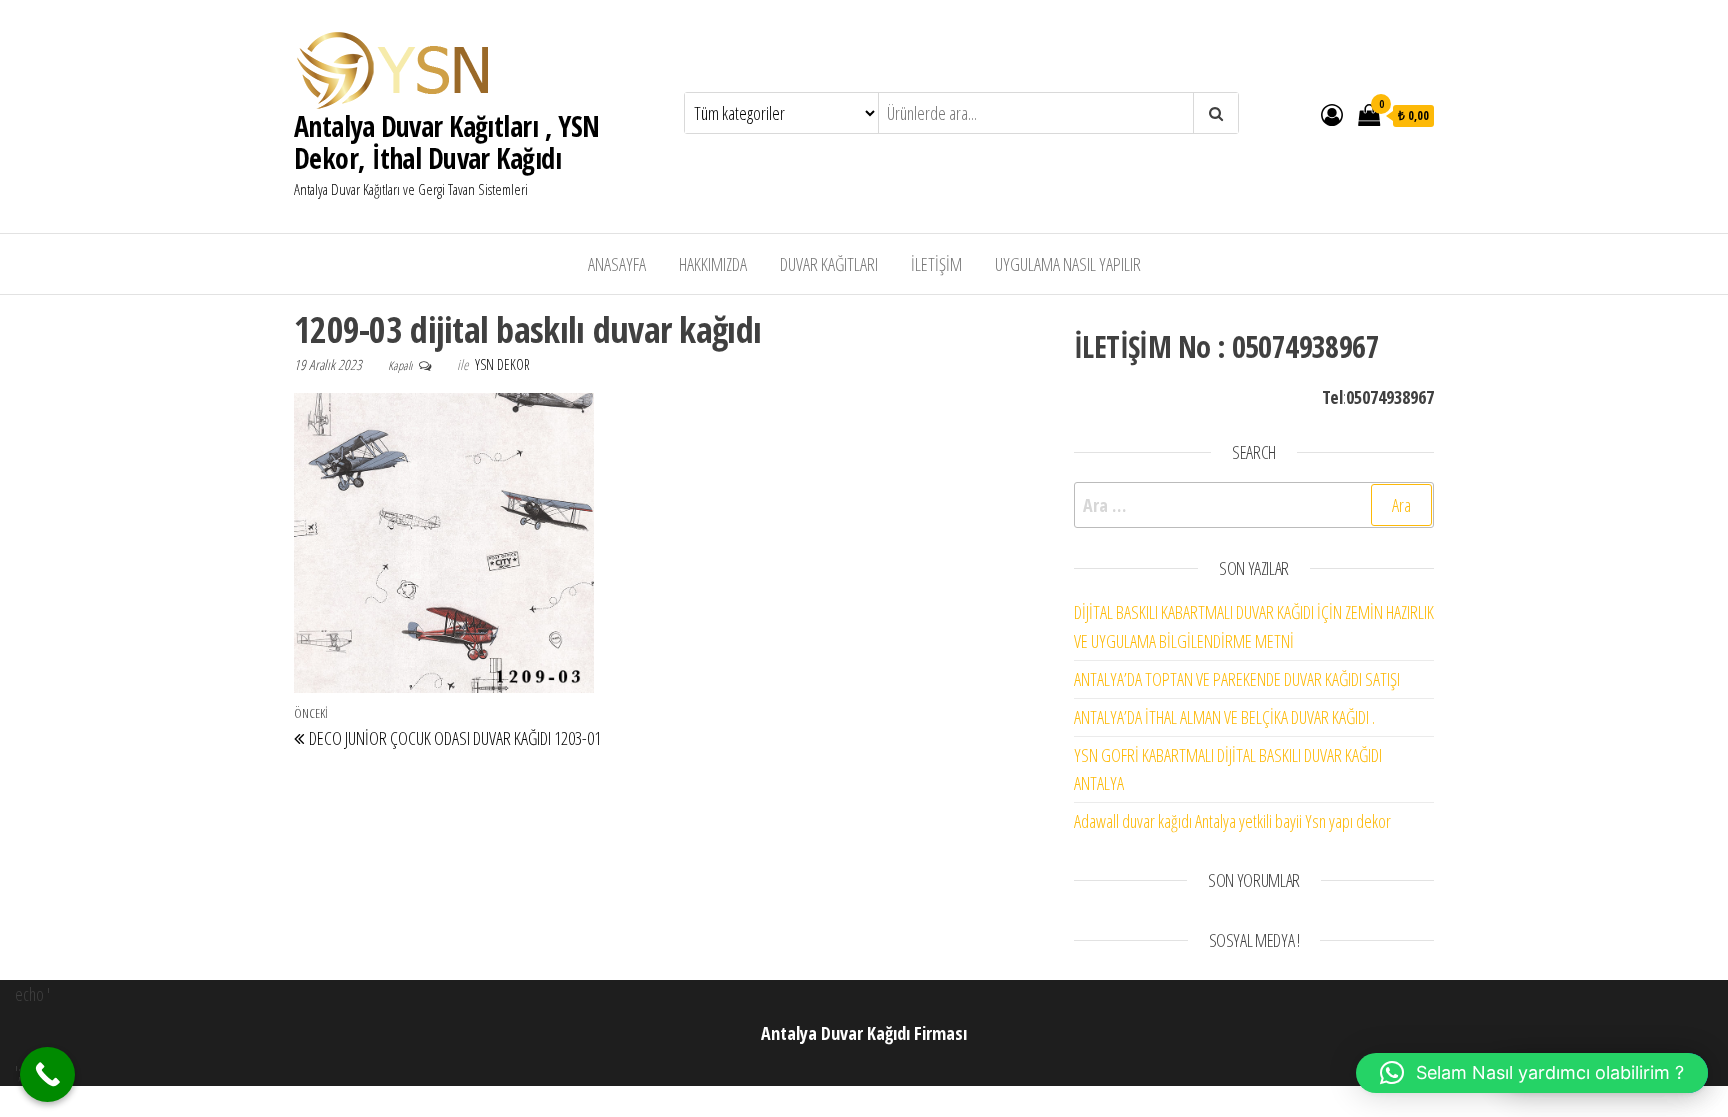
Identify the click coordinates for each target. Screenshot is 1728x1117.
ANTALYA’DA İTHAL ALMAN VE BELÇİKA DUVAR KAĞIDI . (1224, 717)
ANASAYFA (617, 264)
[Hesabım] (1332, 114)
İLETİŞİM (936, 264)
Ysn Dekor (502, 364)
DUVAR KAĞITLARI (829, 264)
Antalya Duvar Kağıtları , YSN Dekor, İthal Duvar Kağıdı (447, 142)
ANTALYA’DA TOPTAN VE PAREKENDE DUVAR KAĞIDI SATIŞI (1237, 679)
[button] (1532, 1073)
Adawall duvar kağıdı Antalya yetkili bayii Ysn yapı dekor (1232, 821)
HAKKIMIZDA (713, 264)
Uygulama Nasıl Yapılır (1068, 264)
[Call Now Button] (47, 1074)
